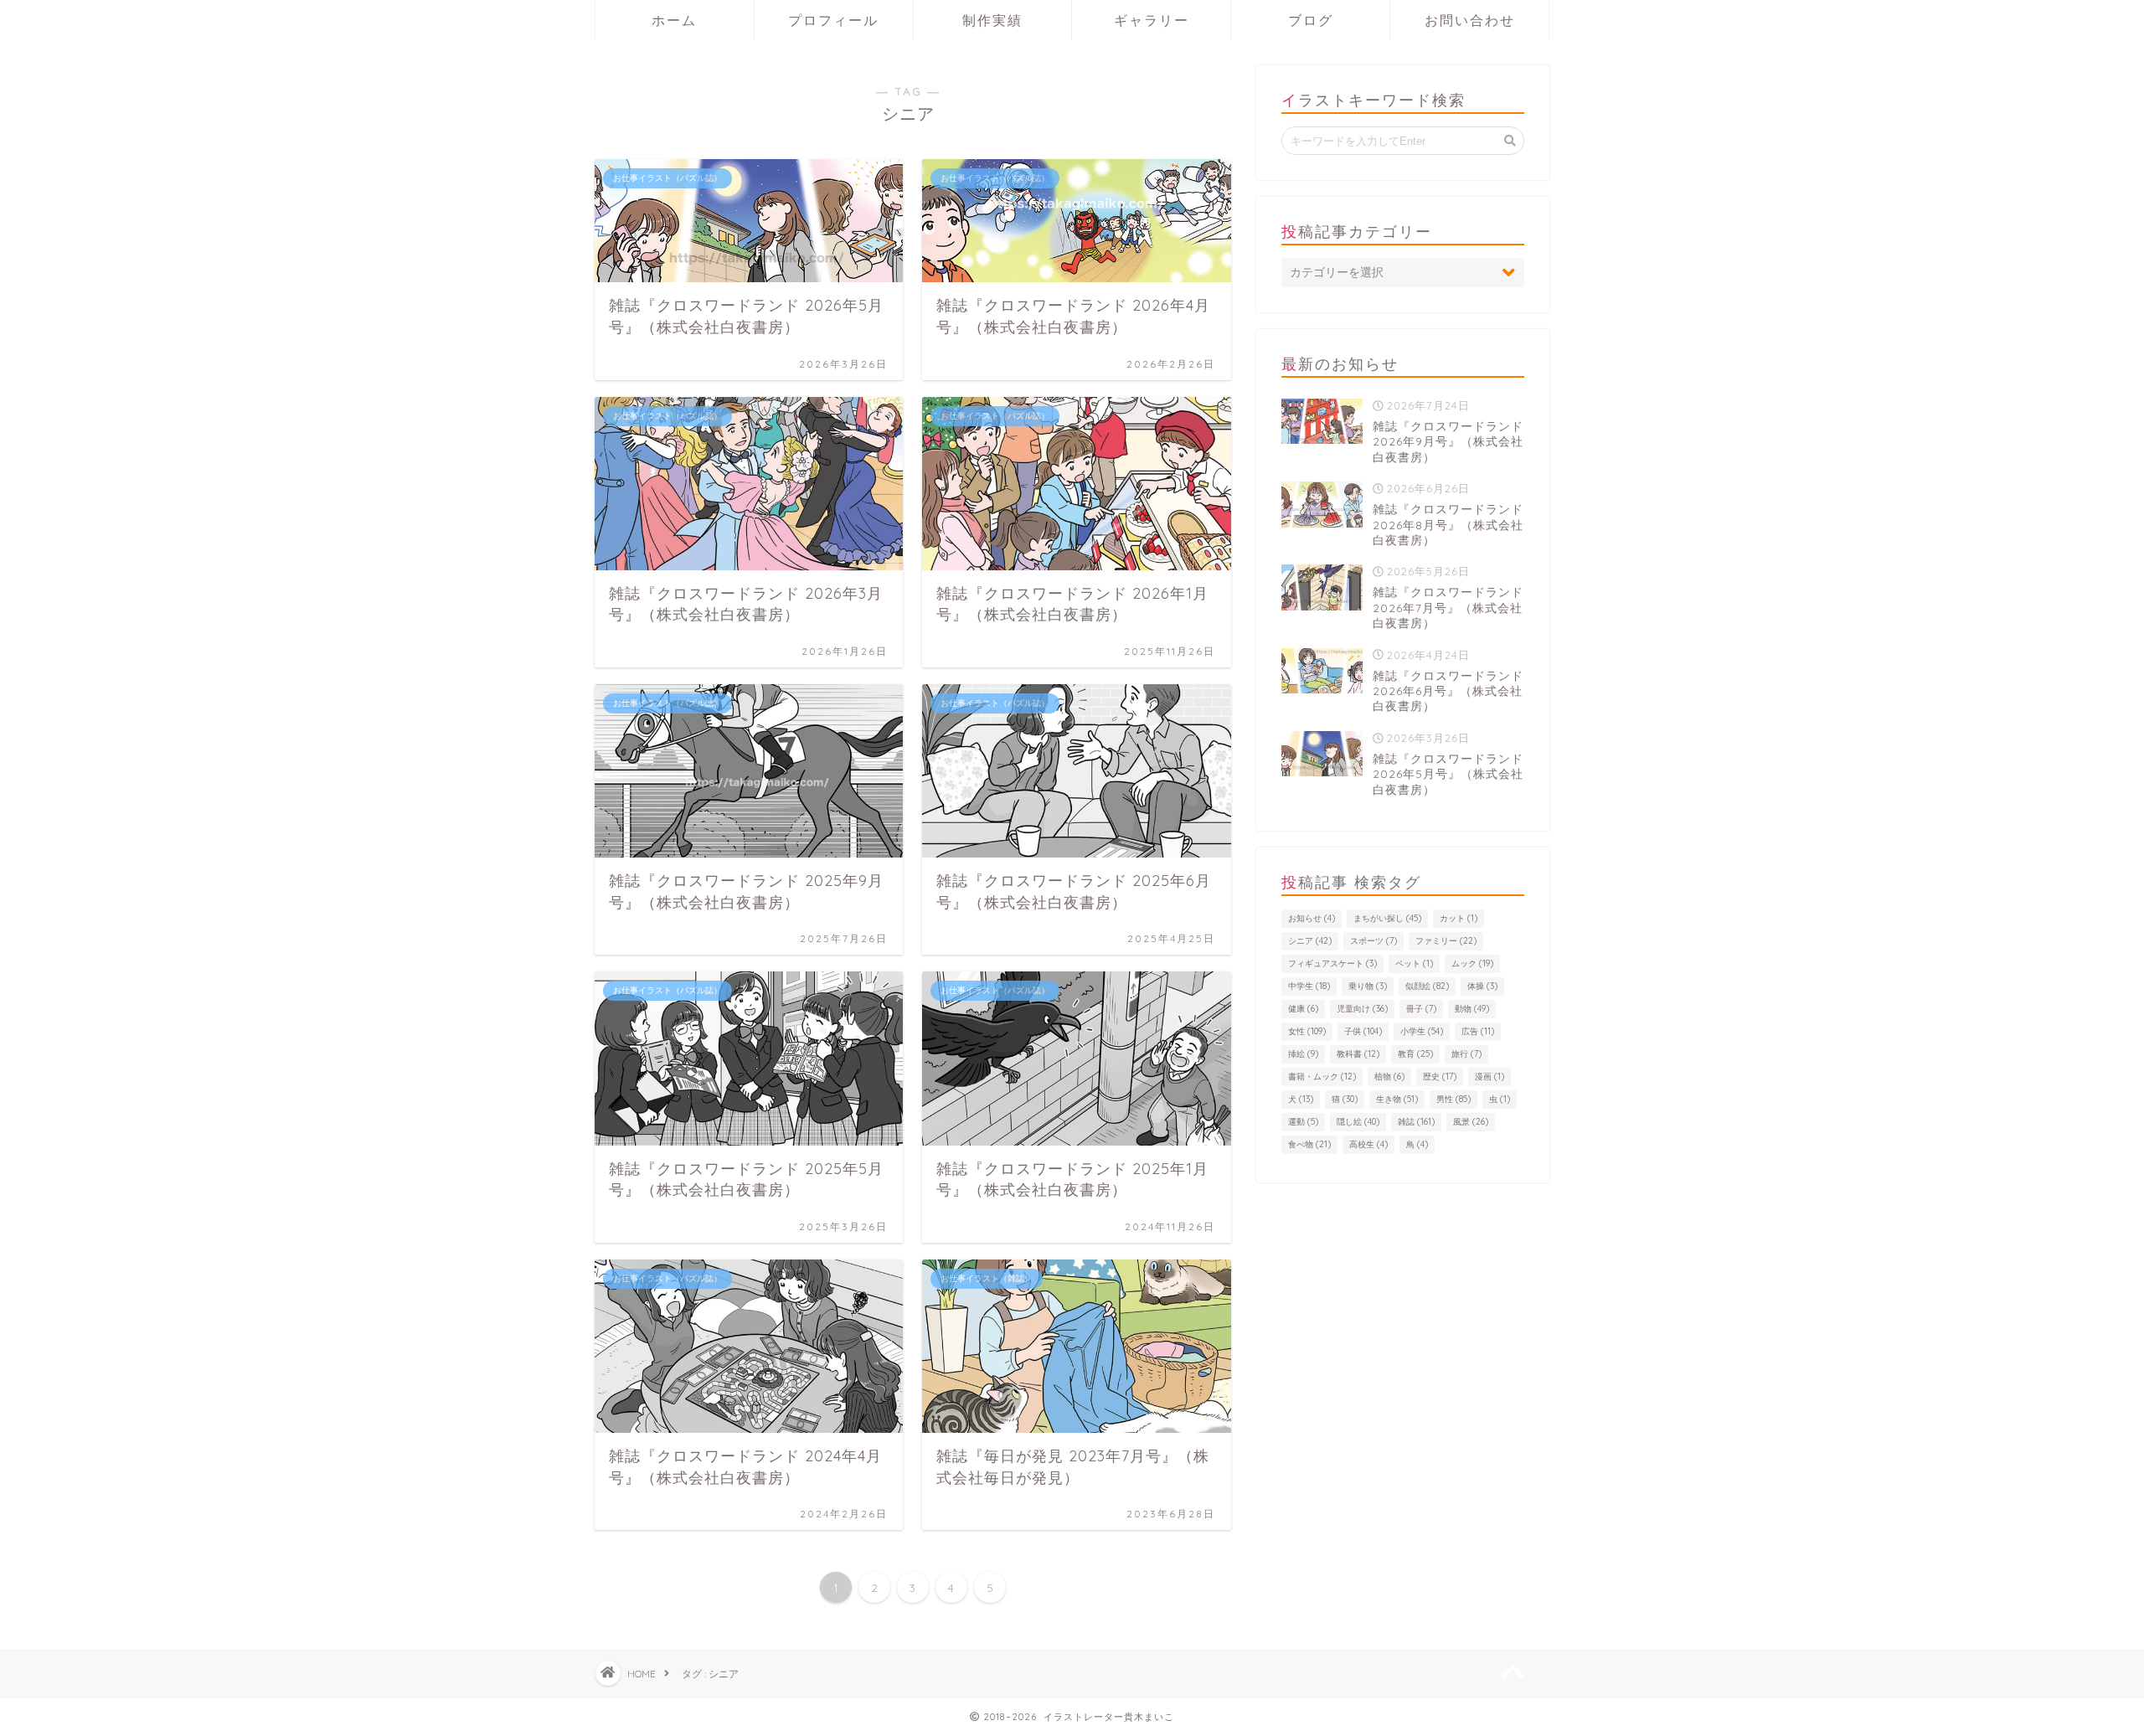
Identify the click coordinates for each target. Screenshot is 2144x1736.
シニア (1310, 941)
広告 (1478, 1031)
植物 (1389, 1077)
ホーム (674, 20)
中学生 (1309, 986)
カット (1459, 918)
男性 (1453, 1099)
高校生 (1368, 1144)
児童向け (1362, 1009)
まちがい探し (1387, 918)
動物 (1472, 1009)
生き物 (1397, 1099)
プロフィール (833, 20)
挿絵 (1303, 1054)
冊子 (1421, 1009)
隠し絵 (1358, 1122)
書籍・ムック (1322, 1077)
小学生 (1422, 1031)
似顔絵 (1427, 986)
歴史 (1440, 1077)
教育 (1415, 1054)
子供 (1363, 1031)
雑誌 (1416, 1122)
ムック (1472, 963)
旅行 (1466, 1054)
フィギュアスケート (1332, 963)
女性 (1307, 1031)
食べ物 (1309, 1144)
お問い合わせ (1470, 20)
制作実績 (992, 20)
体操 (1482, 986)
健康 (1303, 1009)
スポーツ (1373, 941)
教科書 (1358, 1054)
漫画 (1489, 1077)
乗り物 (1368, 986)
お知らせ (1312, 918)
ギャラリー (1152, 20)
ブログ (1311, 20)
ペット (1414, 963)
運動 (1303, 1122)
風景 (1471, 1122)
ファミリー (1446, 941)
